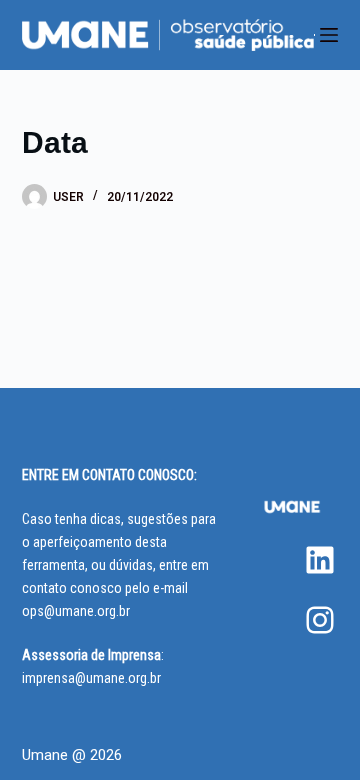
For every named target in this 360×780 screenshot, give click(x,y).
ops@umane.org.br (76, 611)
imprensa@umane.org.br (91, 678)
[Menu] (329, 35)
